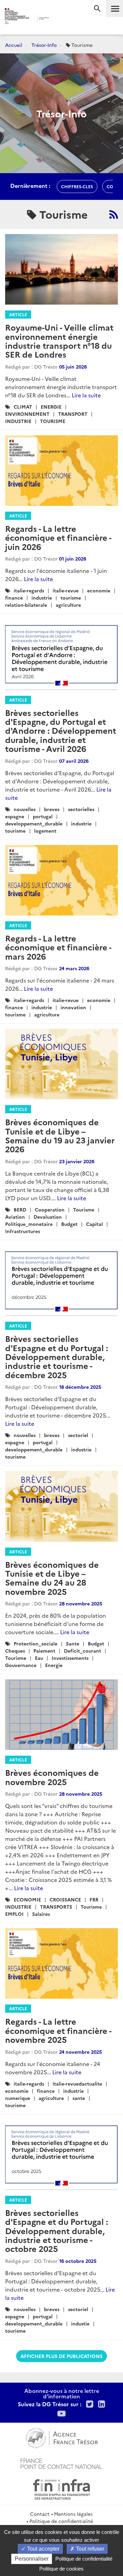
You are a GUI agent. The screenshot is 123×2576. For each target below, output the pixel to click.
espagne (15, 816)
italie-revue (66, 590)
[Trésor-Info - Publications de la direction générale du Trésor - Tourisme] (114, 214)
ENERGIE (51, 407)
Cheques (15, 1651)
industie (80, 2323)
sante (79, 2098)
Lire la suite (86, 395)
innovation (73, 1007)
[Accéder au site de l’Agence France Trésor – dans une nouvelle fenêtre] (62, 2437)
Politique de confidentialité (61, 2521)
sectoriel (78, 1435)
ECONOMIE (27, 1899)
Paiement (44, 1651)
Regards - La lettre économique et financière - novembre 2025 (58, 2030)
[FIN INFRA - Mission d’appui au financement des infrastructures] (61, 2488)
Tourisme (84, 1209)
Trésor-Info (44, 45)
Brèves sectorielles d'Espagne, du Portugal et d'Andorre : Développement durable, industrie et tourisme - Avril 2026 (61, 730)
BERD (20, 1209)
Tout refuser (89, 2549)
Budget (69, 1224)
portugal (43, 816)
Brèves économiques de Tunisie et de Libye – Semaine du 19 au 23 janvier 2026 (60, 1135)
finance (14, 598)
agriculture (68, 605)
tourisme (71, 598)
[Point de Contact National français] (61, 2463)
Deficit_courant (83, 1651)
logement (45, 831)
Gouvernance (21, 1665)
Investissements (70, 1658)
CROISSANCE (65, 1899)
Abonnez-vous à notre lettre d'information (62, 2393)
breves (52, 809)
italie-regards (29, 590)
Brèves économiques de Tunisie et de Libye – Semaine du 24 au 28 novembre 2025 (52, 1578)
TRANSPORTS (56, 1907)
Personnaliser (32, 2559)
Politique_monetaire (29, 1224)
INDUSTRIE (18, 421)
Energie (54, 1665)
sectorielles (81, 809)
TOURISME (53, 421)
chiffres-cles (77, 186)
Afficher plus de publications (61, 2356)
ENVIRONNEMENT (27, 414)
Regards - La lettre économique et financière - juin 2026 (58, 537)
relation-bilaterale (26, 605)
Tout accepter (43, 2549)
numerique (18, 2098)
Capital (94, 1224)
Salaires (41, 1914)
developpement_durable (34, 823)
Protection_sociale (36, 1643)
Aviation (15, 1217)
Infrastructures (23, 1231)
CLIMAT (23, 407)
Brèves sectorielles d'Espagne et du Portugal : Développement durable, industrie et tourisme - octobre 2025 (57, 2231)
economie (99, 590)
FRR (94, 1899)
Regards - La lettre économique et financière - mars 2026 (58, 947)
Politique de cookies (61, 2569)
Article (18, 314)
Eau (39, 1658)
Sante (73, 1643)
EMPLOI (14, 1914)
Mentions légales (73, 2514)
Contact (40, 2514)
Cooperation (50, 1209)
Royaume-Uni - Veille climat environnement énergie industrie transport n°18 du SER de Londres (59, 341)
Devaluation (48, 1217)
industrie (42, 598)
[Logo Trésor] (58, 19)
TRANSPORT (73, 414)
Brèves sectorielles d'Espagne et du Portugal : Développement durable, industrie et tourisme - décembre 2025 (57, 1356)
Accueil (14, 45)
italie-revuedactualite (77, 2084)
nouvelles (25, 809)
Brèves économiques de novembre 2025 (52, 1777)
